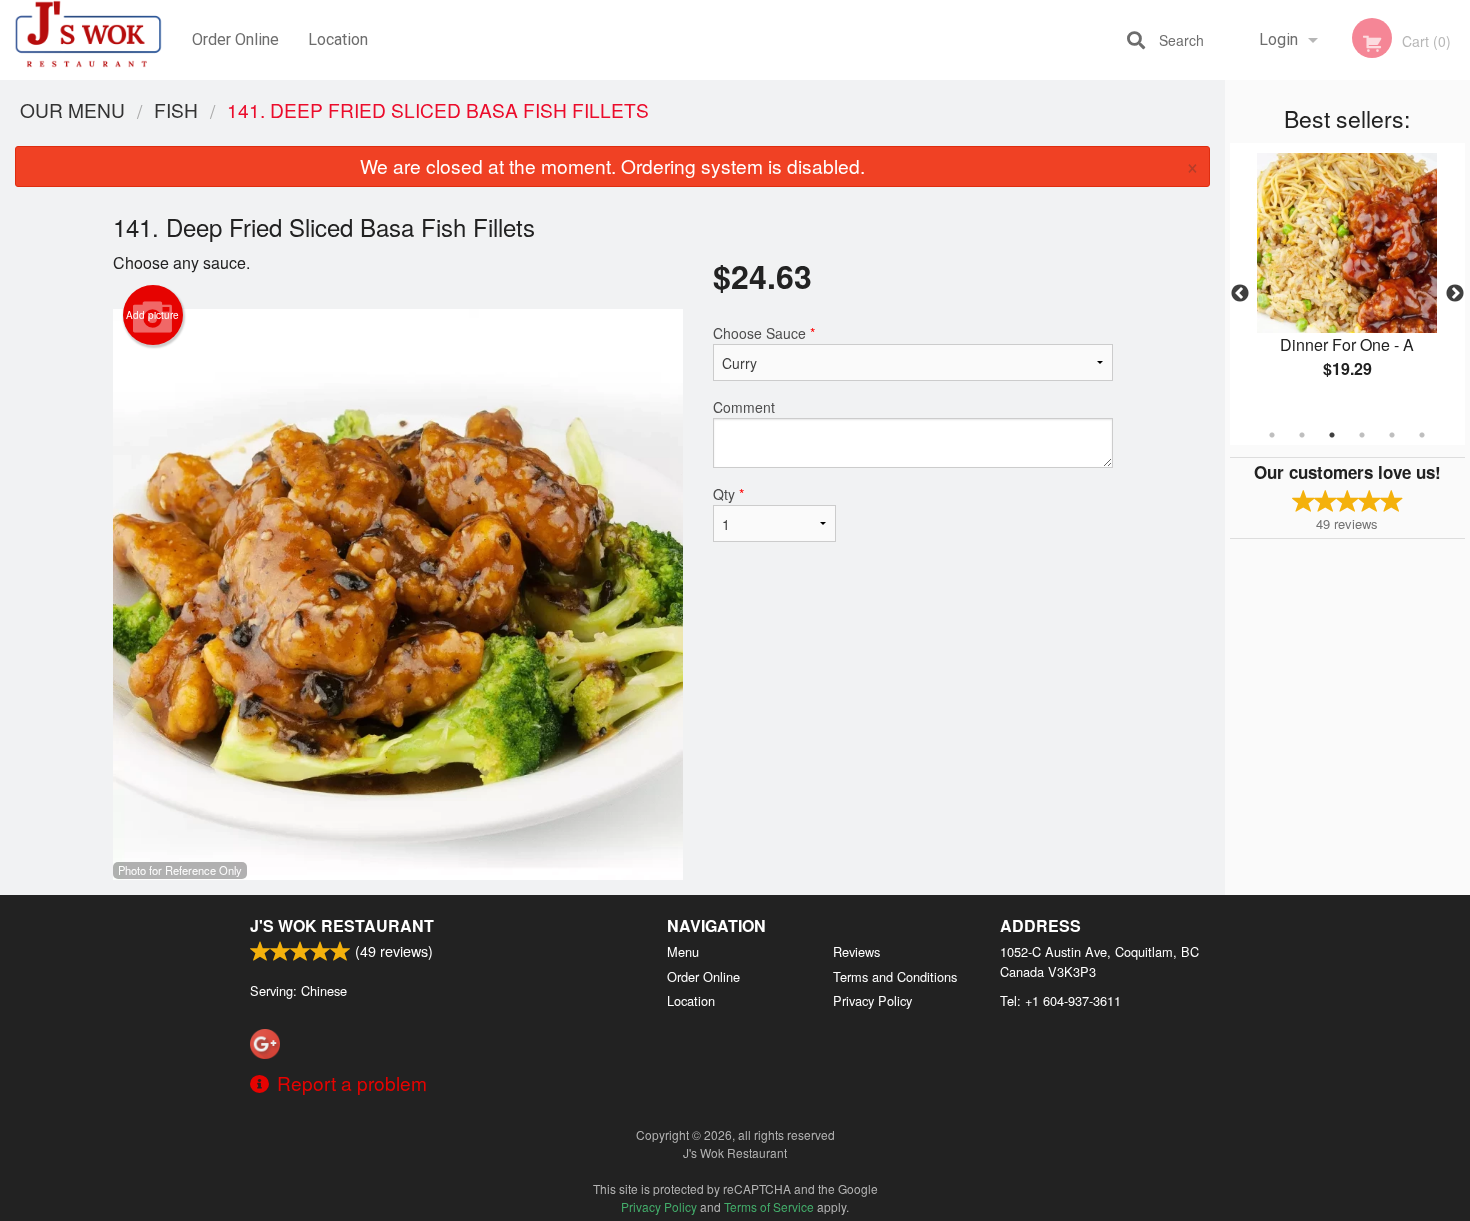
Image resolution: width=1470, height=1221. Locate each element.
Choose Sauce (764, 333)
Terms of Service (769, 1206)
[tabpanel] (1347, 282)
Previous (1240, 294)
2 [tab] (1302, 435)
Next (1455, 294)
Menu (683, 951)
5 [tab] (1392, 435)
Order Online (235, 39)
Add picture (152, 315)
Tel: (1060, 1000)
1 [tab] (1272, 435)
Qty (728, 494)
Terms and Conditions (895, 976)
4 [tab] (1362, 435)
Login (1278, 39)
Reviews (856, 951)
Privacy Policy (872, 1000)
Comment (744, 407)
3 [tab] (1332, 435)
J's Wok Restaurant (342, 925)
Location (338, 39)
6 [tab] (1422, 435)
